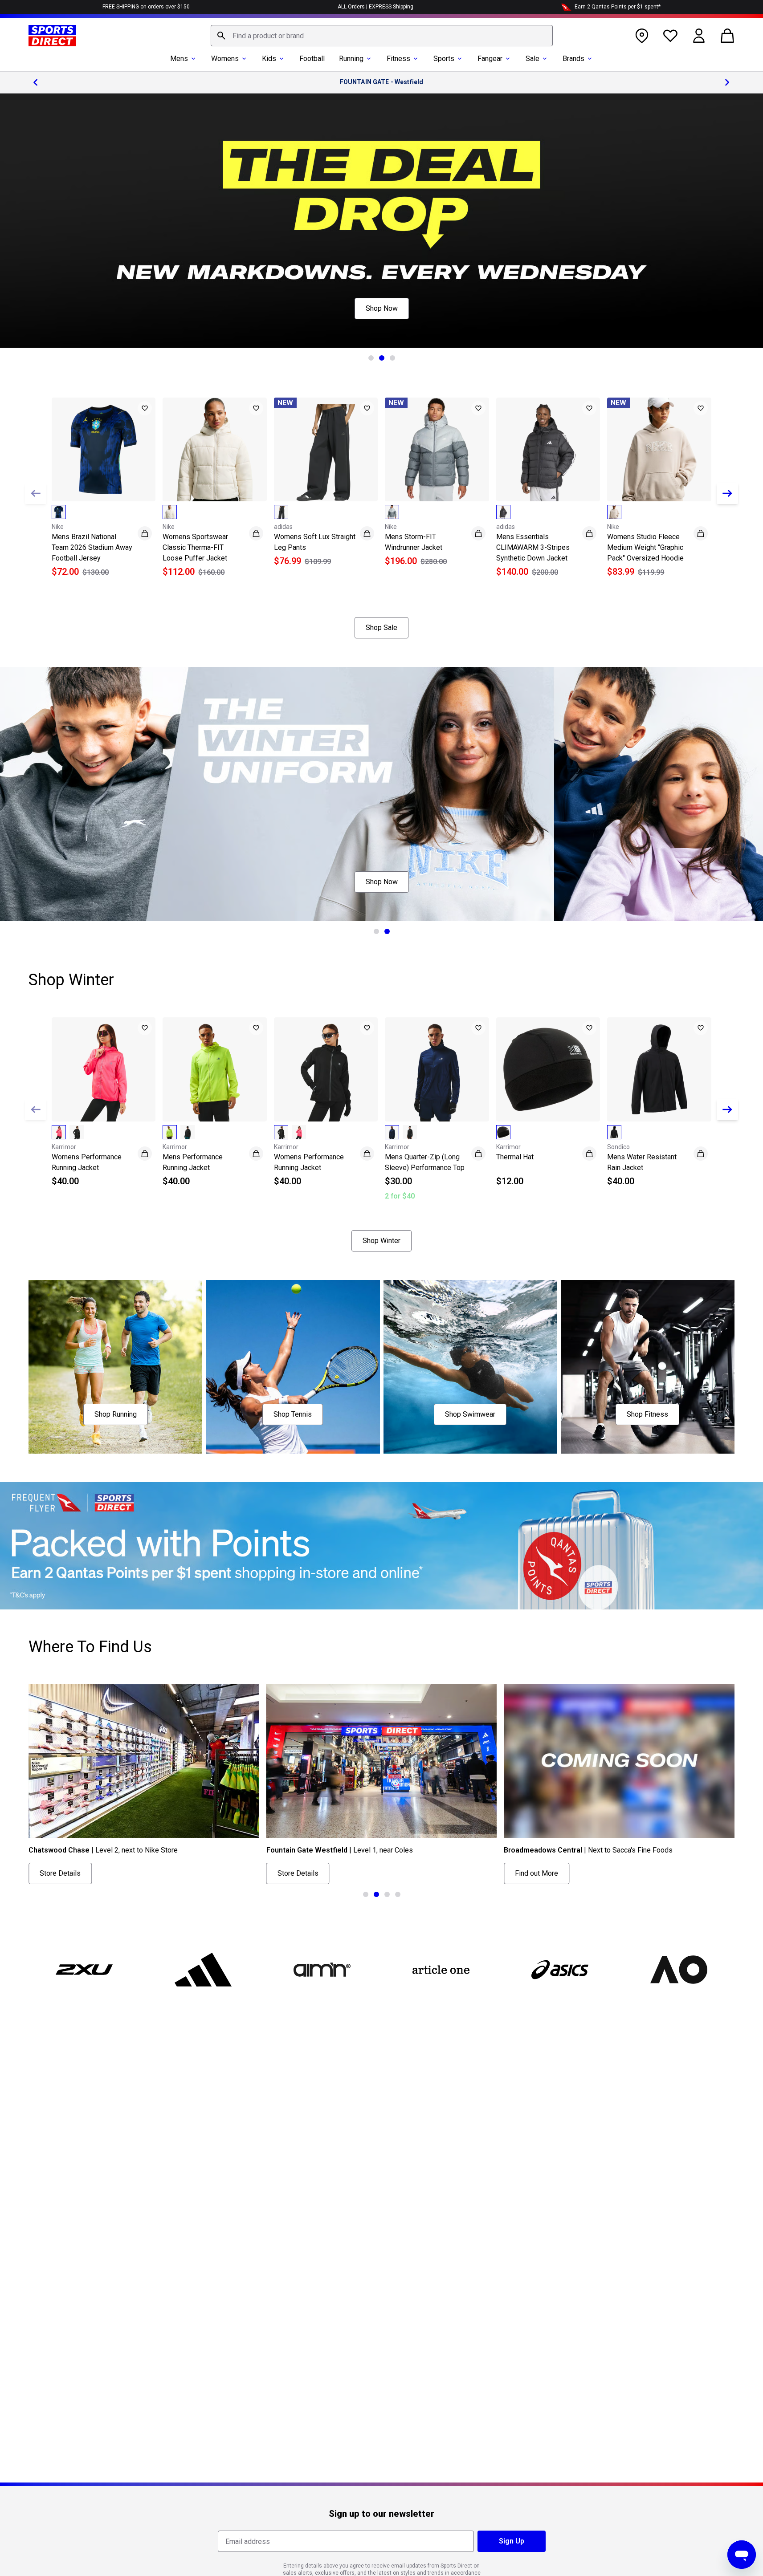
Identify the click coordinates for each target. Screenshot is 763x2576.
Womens (225, 59)
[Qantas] (381, 1546)
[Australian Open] (679, 1970)
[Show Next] (727, 493)
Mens (179, 59)
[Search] (221, 36)
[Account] (699, 36)
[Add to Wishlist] (145, 408)
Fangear (490, 59)
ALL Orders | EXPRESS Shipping (375, 7)
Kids (269, 59)
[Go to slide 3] (392, 358)
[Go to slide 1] (371, 358)
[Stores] (642, 36)
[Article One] (441, 1970)
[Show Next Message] (727, 82)
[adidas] (203, 1970)
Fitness (398, 59)
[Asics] (560, 1970)
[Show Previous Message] (36, 82)
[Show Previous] (36, 493)
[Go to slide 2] (382, 358)
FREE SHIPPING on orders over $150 (146, 7)
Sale (532, 59)
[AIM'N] (322, 1970)
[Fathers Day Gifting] (381, 221)
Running (351, 59)
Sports (444, 59)
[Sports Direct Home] (52, 36)
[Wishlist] (670, 36)
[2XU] (84, 1970)
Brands (573, 59)
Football (312, 59)
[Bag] (727, 36)
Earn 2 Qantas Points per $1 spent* (618, 7)
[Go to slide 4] (398, 1894)
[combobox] (382, 36)
